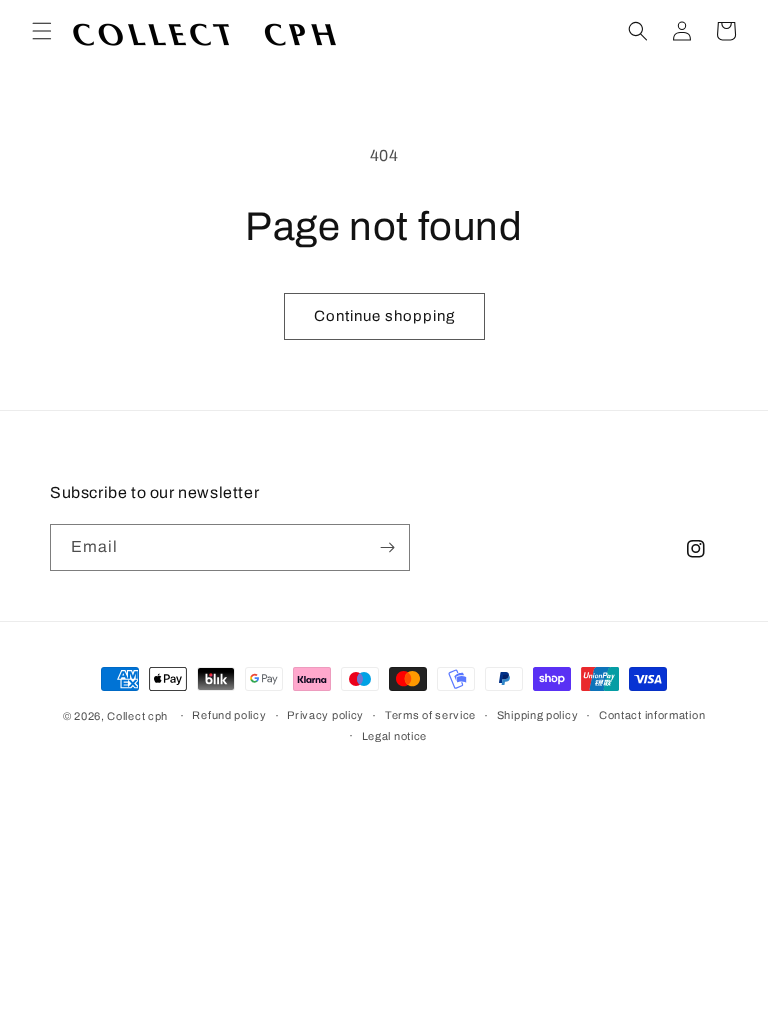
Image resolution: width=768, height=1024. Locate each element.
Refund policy (229, 715)
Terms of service (430, 715)
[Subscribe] (387, 547)
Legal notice (394, 736)
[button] (42, 31)
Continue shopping (384, 316)
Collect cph (137, 716)
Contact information (652, 715)
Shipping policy (538, 715)
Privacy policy (325, 715)
